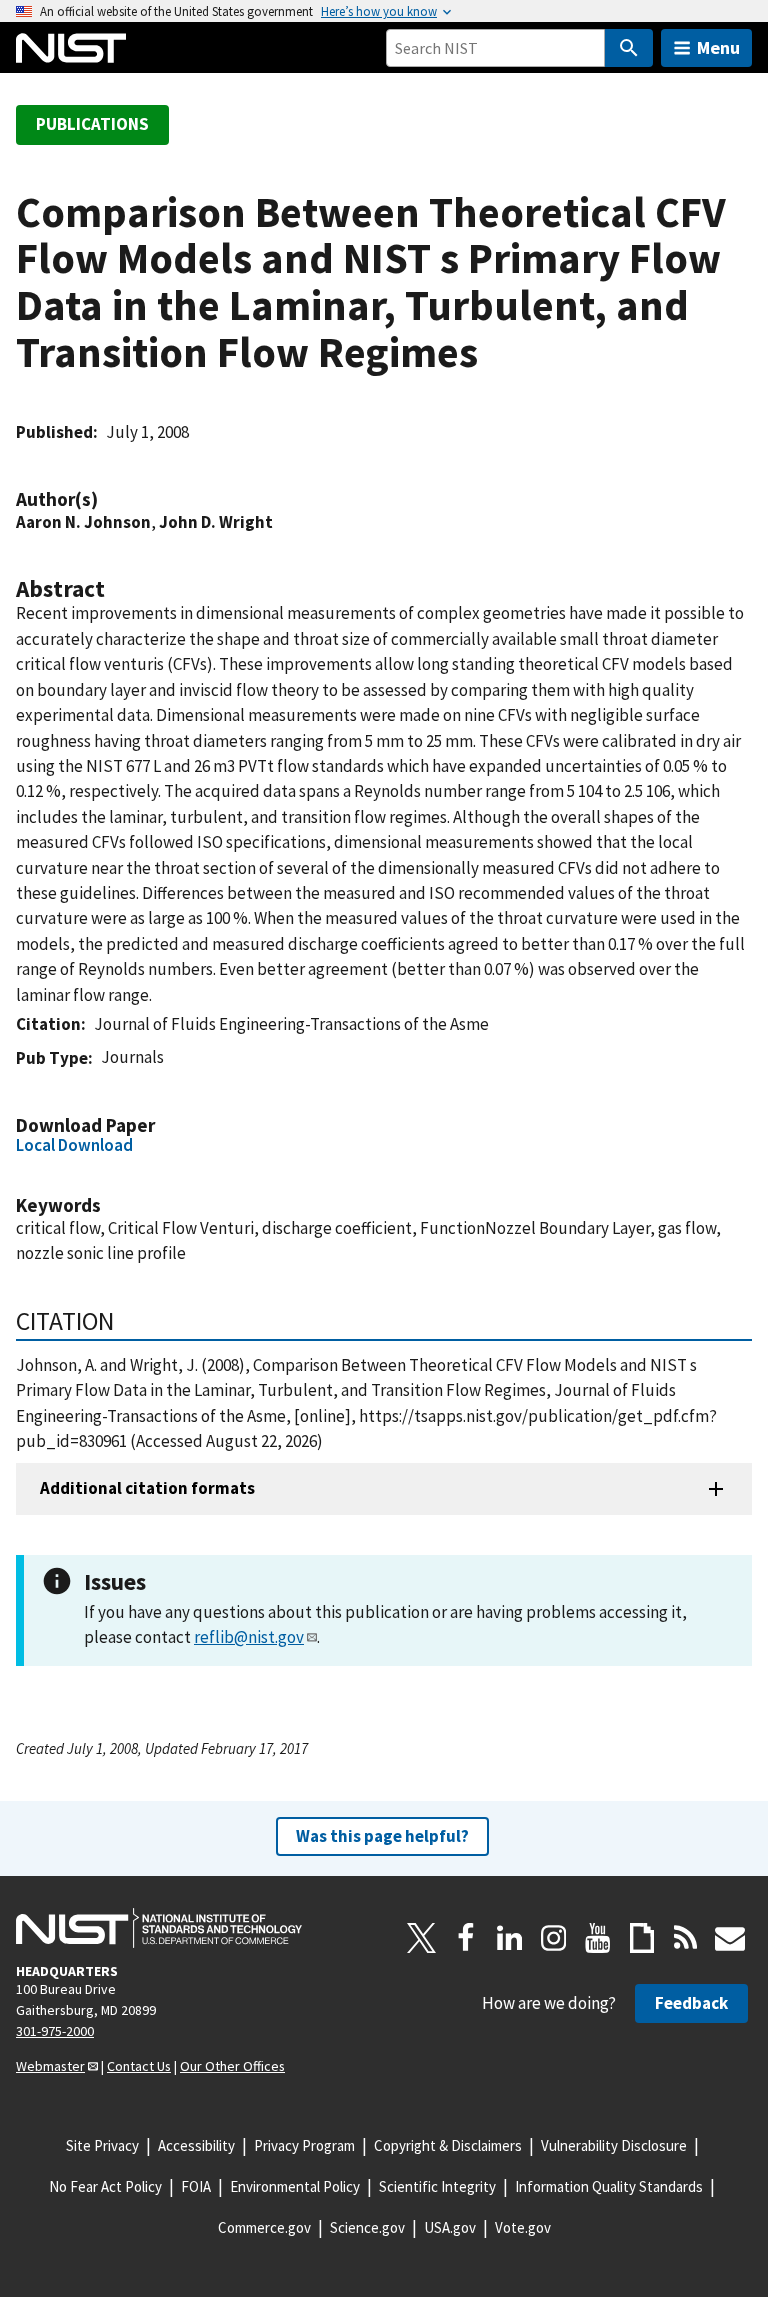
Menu (718, 47)
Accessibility (196, 2145)
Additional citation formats (147, 1488)
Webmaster (50, 2066)
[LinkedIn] (510, 1938)
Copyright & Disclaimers (448, 2145)
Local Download (74, 1145)
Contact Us (139, 2066)
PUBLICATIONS (92, 124)
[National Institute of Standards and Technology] (159, 1928)
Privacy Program (304, 2145)
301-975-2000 (55, 2031)
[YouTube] (598, 1938)
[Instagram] (554, 1938)
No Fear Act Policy (105, 2186)
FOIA (196, 2186)
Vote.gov (523, 2227)
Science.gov (367, 2227)
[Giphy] (642, 1938)
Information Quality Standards (609, 2186)
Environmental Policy (295, 2186)
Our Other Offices (232, 2066)
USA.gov (450, 2227)
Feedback (691, 2003)
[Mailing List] (730, 1938)
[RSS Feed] (686, 1938)
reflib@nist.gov (249, 1637)
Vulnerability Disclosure (614, 2145)
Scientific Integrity (437, 2186)
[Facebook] (466, 1938)
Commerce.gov (264, 2227)
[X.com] (422, 1938)
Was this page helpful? (382, 1836)
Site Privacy (102, 2145)
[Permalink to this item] (108, 499)
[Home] (71, 48)
